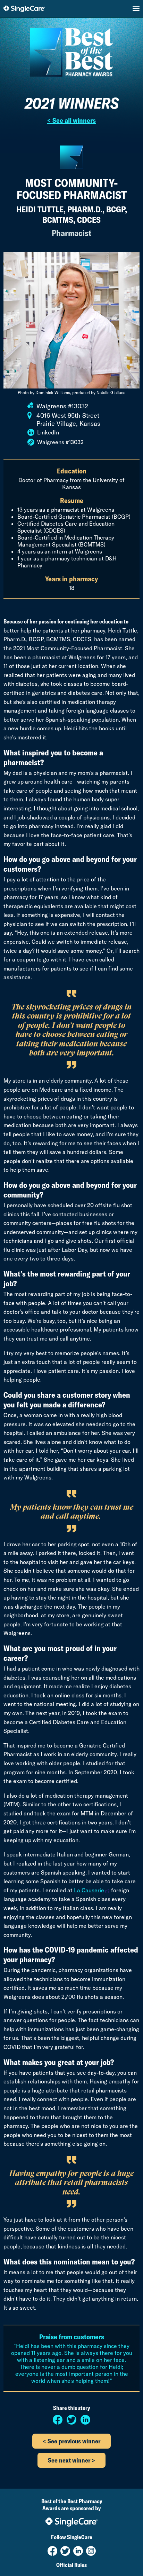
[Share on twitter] (72, 2422)
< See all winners (71, 120)
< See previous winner (71, 2441)
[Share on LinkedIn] (85, 2422)
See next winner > (71, 2460)
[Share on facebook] (58, 2422)
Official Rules (71, 2565)
